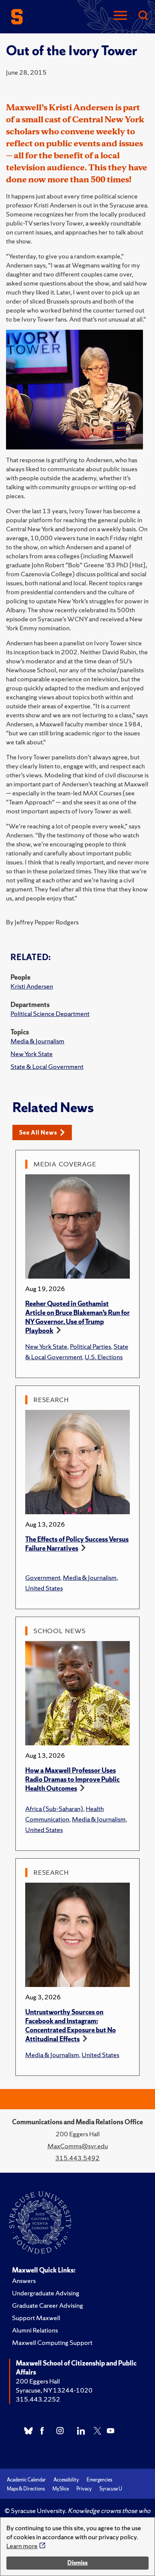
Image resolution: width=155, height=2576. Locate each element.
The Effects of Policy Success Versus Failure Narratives (77, 1544)
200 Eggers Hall (38, 2381)
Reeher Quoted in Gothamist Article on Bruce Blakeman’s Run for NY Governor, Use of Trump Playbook (77, 1317)
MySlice (61, 2489)
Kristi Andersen (32, 986)
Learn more (22, 2546)
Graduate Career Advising (48, 2305)
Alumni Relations (35, 2330)
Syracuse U (111, 2489)
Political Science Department (50, 1014)
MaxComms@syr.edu (78, 2146)
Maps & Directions (26, 2489)
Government (43, 1577)
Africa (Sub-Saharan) (54, 1809)
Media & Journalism (37, 1041)
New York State (32, 1054)
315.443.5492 (77, 2158)
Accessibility (66, 2480)
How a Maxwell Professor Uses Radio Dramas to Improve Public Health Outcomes (72, 1779)
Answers (24, 2281)
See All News (38, 1132)
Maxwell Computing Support (52, 2342)
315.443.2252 (38, 2399)
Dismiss (77, 2563)
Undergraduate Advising (46, 2293)
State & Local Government (47, 1066)
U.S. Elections (104, 1357)
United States (44, 1588)
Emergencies (99, 2480)
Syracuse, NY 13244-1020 (54, 2390)
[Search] (143, 16)
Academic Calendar (26, 2480)
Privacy (84, 2489)
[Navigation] (120, 16)
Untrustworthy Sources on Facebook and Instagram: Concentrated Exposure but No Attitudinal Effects (71, 2025)
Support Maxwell (36, 2318)
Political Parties (90, 1346)
